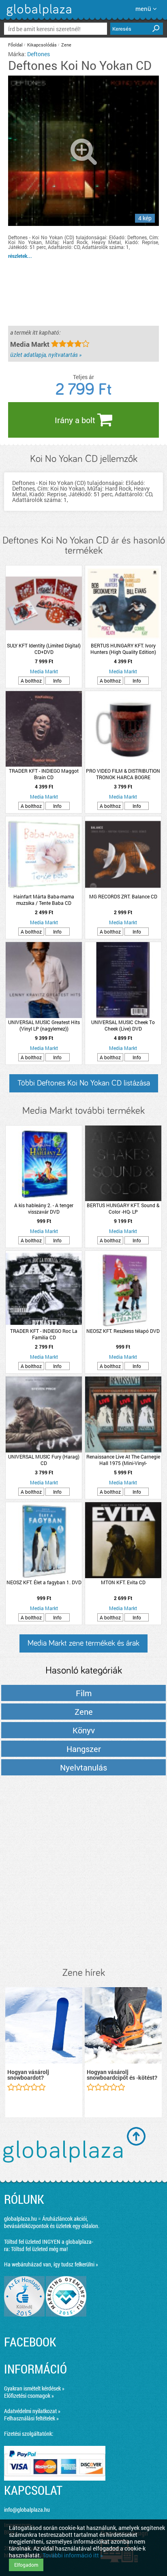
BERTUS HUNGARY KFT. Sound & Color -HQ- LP (123, 1208)
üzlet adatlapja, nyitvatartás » (46, 355)
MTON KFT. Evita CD (123, 1582)
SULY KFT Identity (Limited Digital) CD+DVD (44, 649)
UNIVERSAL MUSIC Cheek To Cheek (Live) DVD (123, 1025)
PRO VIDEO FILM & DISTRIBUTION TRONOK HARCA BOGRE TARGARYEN (123, 774)
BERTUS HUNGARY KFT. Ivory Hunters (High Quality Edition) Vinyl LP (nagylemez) (123, 649)
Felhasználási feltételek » (31, 2418)
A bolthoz (31, 681)
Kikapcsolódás (42, 45)
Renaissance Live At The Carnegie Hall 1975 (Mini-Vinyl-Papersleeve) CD (123, 1460)
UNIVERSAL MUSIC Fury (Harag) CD (44, 1460)
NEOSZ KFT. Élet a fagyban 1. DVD (44, 1582)
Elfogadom (26, 2565)
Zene (66, 45)
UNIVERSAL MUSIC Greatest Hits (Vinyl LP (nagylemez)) (44, 1025)
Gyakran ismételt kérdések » (34, 2388)
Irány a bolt (76, 420)
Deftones (39, 54)
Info (57, 681)
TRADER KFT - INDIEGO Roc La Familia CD (44, 1334)
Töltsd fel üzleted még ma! (39, 2249)
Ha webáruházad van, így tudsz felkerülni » (51, 2264)
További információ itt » (73, 2555)
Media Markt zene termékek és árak (83, 1643)
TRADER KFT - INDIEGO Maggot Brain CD (44, 774)
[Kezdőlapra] (38, 16)
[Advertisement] (83, 1872)
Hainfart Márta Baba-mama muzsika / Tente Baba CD (44, 900)
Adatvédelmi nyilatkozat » (32, 2411)
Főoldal (15, 45)
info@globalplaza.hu (27, 2510)
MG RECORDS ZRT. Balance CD (123, 896)
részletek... (20, 256)
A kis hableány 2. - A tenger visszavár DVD (44, 1208)
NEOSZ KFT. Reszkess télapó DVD (123, 1331)
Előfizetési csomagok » (29, 2396)
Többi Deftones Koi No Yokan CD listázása (84, 1083)
